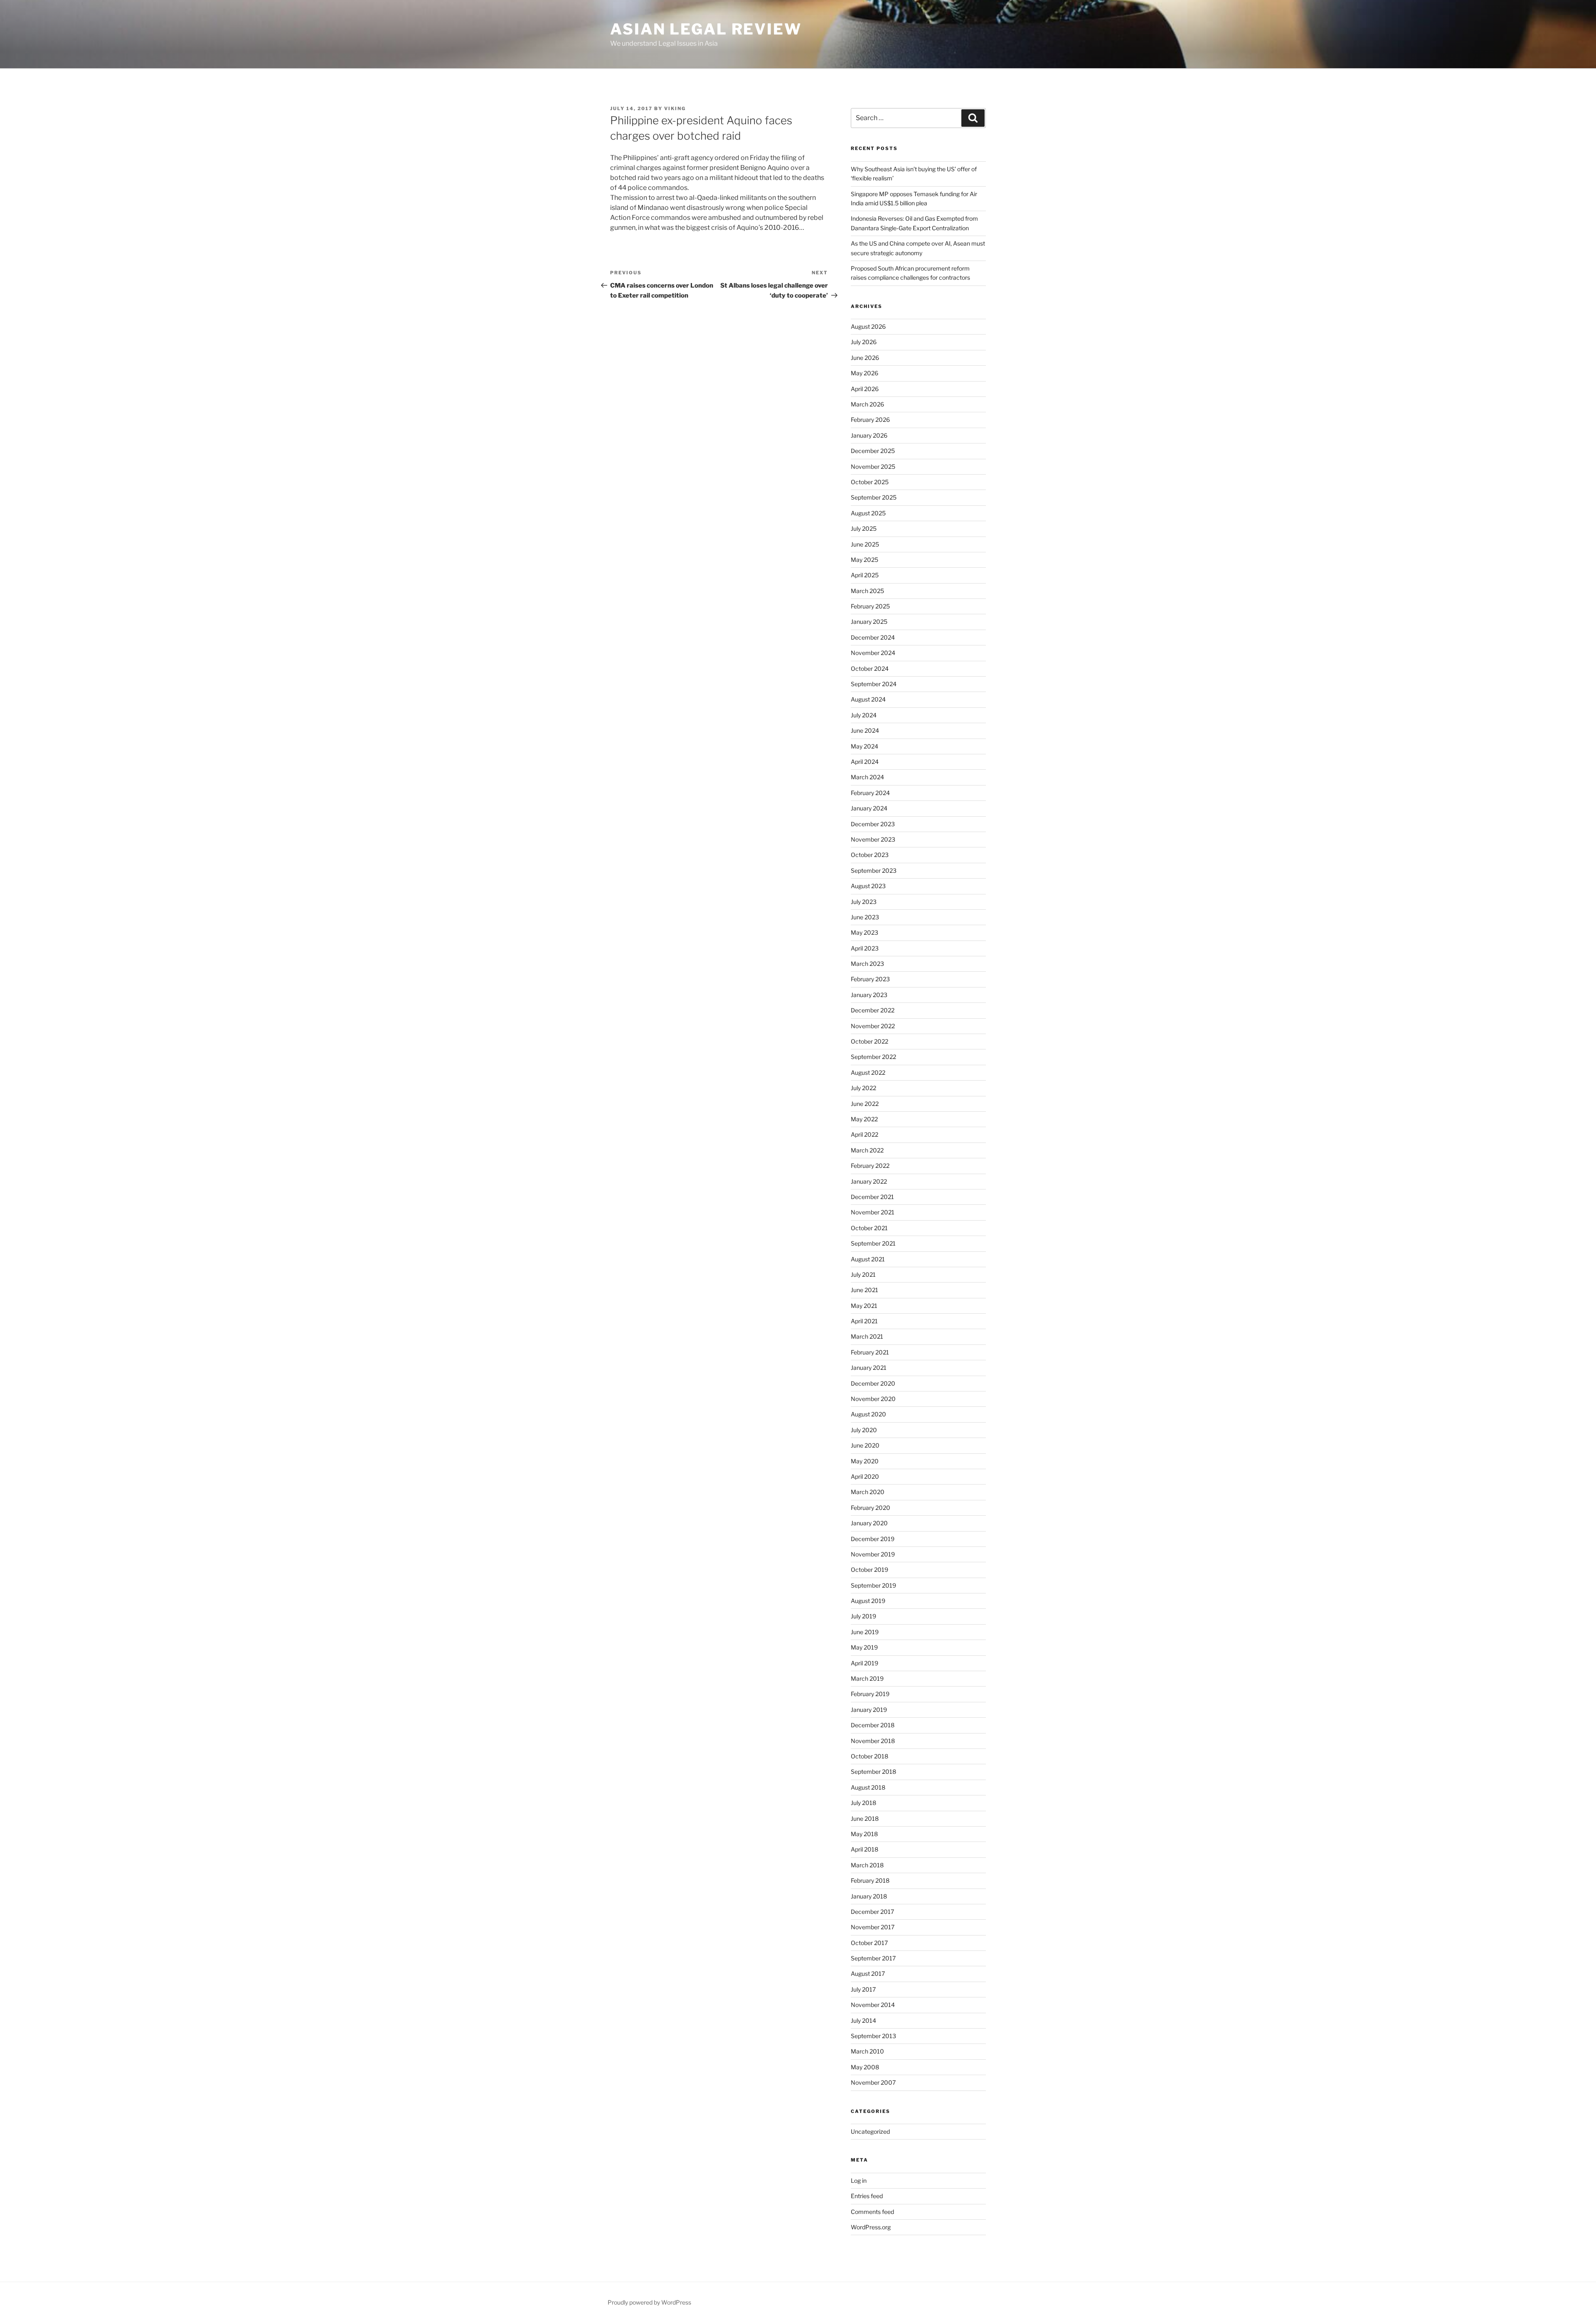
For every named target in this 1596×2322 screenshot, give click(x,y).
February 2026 (870, 420)
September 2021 (873, 1243)
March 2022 (867, 1150)
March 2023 (867, 964)
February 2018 (870, 1880)
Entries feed (867, 2196)
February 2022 (870, 1166)
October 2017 (869, 1943)
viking (675, 108)
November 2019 (873, 1554)
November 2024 (873, 653)
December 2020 (873, 1383)
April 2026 (865, 389)
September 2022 (873, 1057)
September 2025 (874, 497)
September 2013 (873, 2036)
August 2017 (868, 1974)
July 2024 (864, 715)
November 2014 (873, 2005)
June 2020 (865, 1445)
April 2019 (864, 1663)
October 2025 (870, 482)
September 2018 (873, 1772)
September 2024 (874, 684)
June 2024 (865, 730)
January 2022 (869, 1181)
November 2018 (873, 1741)
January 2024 (869, 808)
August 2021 (868, 1259)
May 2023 (864, 932)
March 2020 (868, 1492)
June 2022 (865, 1104)
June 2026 (865, 358)
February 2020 (871, 1508)
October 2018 (869, 1756)
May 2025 (864, 560)
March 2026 (867, 404)
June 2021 (864, 1290)
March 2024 (867, 777)
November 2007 (873, 2082)
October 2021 (869, 1228)
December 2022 (873, 1010)
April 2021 (864, 1321)
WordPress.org (871, 2227)
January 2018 (869, 1896)
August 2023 (868, 886)
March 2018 (867, 1865)
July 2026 (864, 342)
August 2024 (868, 699)
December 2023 (873, 824)
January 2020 (869, 1523)
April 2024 (865, 762)
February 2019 (870, 1694)
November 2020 (873, 1399)
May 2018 (864, 1834)
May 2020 (865, 1461)
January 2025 (869, 622)
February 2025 (870, 606)
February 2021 (870, 1352)
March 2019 (867, 1678)
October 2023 (870, 855)
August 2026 (868, 326)
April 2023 (865, 948)
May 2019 (864, 1647)
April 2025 (865, 575)
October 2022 (869, 1041)
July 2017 (863, 1989)
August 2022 (868, 1072)
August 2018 (868, 1787)
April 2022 (864, 1134)
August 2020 (868, 1414)
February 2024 (870, 793)
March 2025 (867, 591)
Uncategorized (870, 2131)
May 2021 (864, 1306)
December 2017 (872, 1912)
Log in (859, 2180)
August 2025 (868, 513)
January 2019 (869, 1710)
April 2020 (865, 1476)
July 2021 (863, 1274)
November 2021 (873, 1212)
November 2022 (873, 1026)
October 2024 (870, 669)
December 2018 (873, 1725)
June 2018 (865, 1818)
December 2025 (873, 451)
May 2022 (864, 1119)
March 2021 (867, 1336)
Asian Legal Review (706, 29)
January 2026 (869, 435)
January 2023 (869, 995)
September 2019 (873, 1585)
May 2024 (864, 746)
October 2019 (869, 1570)
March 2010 (867, 2051)
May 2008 (865, 2067)
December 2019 (873, 1539)
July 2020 (864, 1430)
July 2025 (864, 528)
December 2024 (873, 637)
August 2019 (868, 1601)
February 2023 (870, 979)
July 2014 (863, 2020)
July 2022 (863, 1088)
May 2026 (864, 373)
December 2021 (872, 1197)
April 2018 (864, 1849)
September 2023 (874, 870)
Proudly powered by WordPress (649, 2302)
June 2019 (865, 1632)
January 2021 (869, 1368)
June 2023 (865, 917)
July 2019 (863, 1616)
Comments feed (872, 2212)
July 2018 (863, 1803)
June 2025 (865, 544)
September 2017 (873, 1958)
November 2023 (873, 839)
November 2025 (873, 467)
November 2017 (873, 1927)
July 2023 (864, 902)
